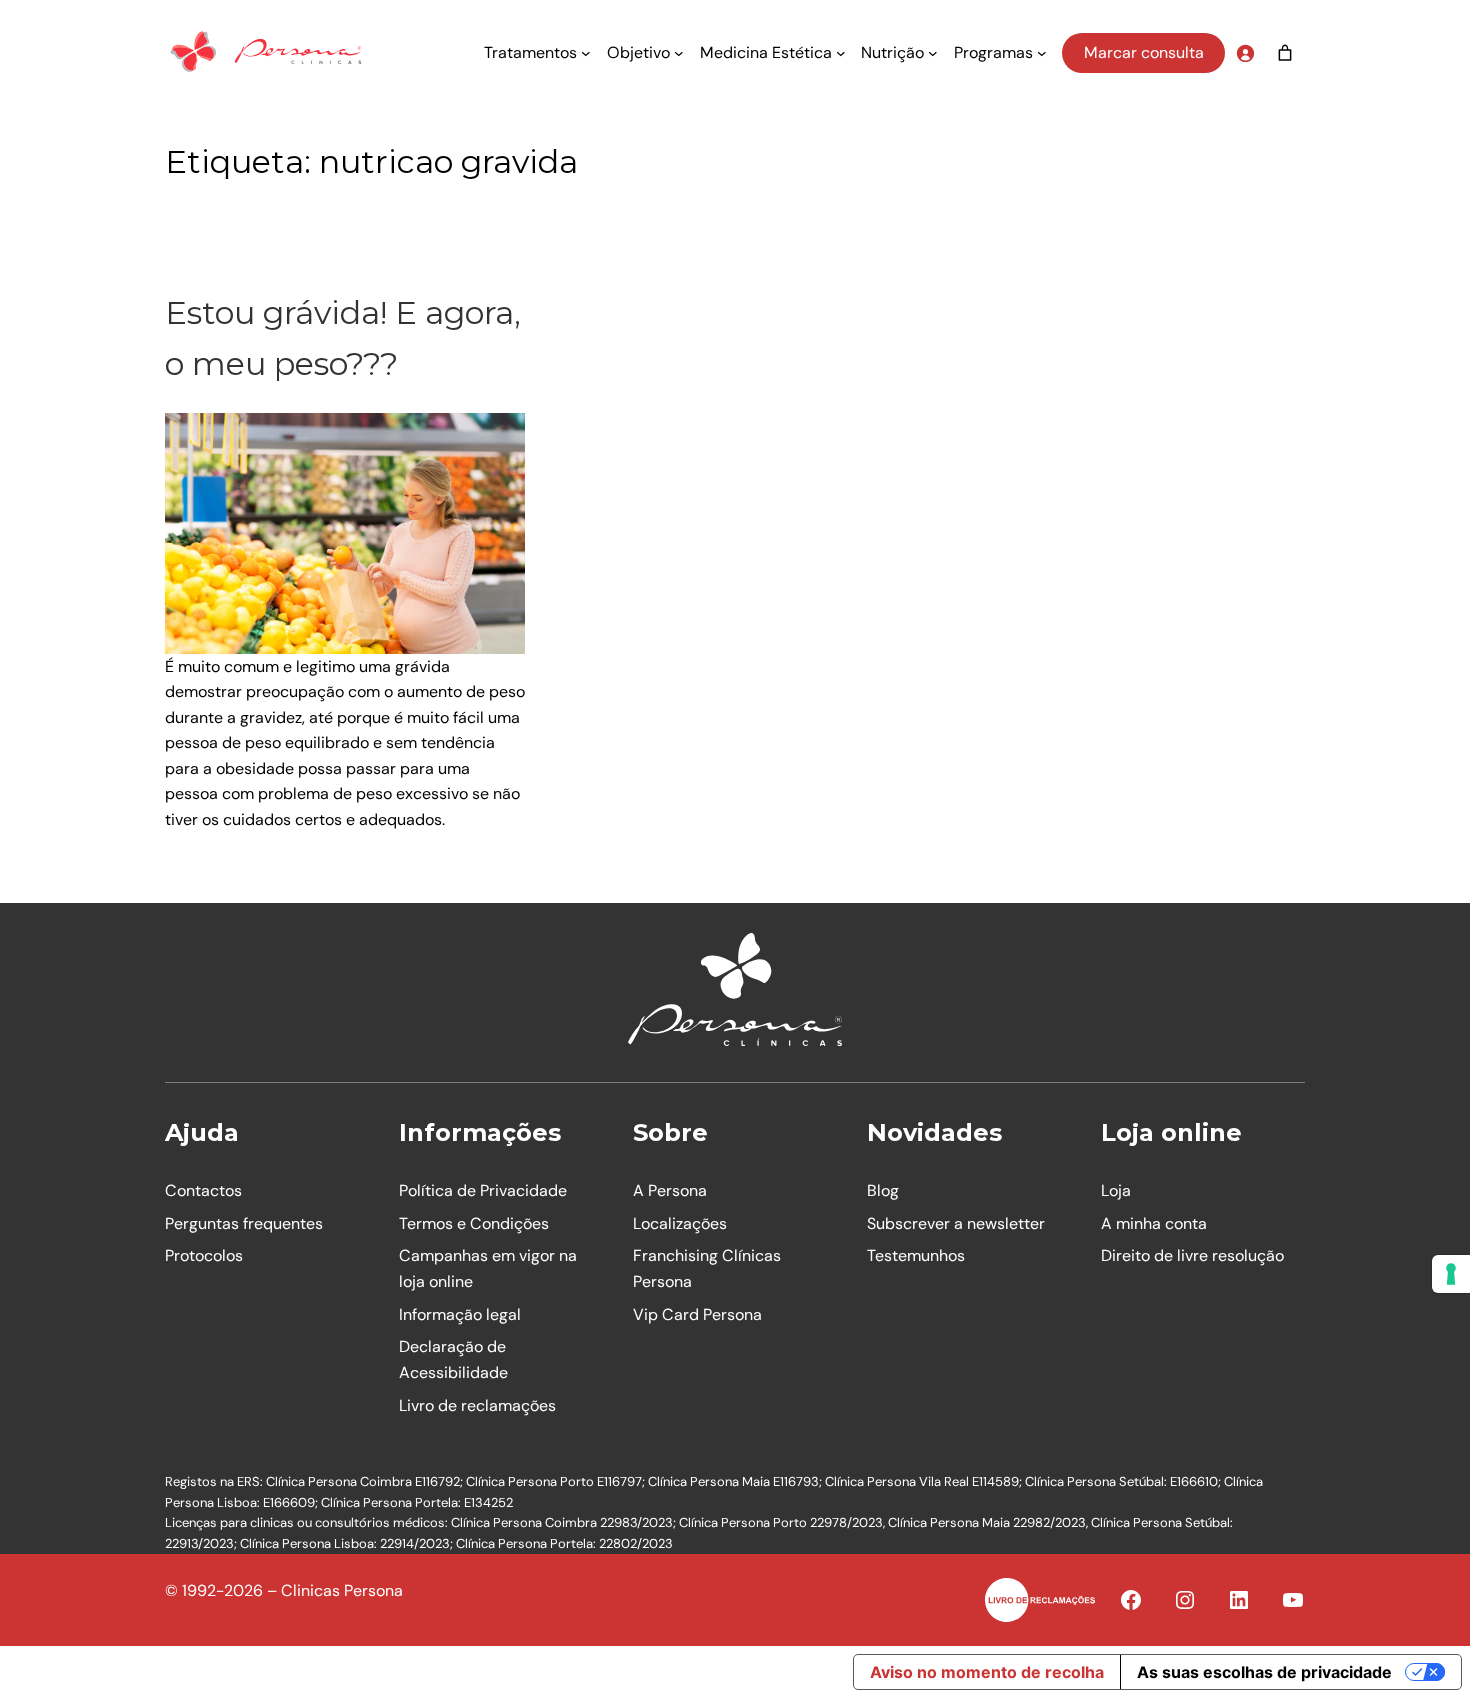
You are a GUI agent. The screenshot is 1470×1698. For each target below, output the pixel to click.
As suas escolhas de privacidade (1264, 1672)
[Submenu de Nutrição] (933, 53)
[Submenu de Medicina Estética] (841, 53)
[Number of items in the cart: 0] (1285, 53)
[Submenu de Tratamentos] (586, 53)
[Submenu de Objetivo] (679, 53)
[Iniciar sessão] (1245, 53)
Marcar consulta (1144, 52)
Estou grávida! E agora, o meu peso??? (343, 338)
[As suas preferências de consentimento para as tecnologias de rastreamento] (1451, 1274)
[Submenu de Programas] (1042, 53)
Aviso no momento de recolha (987, 1672)
